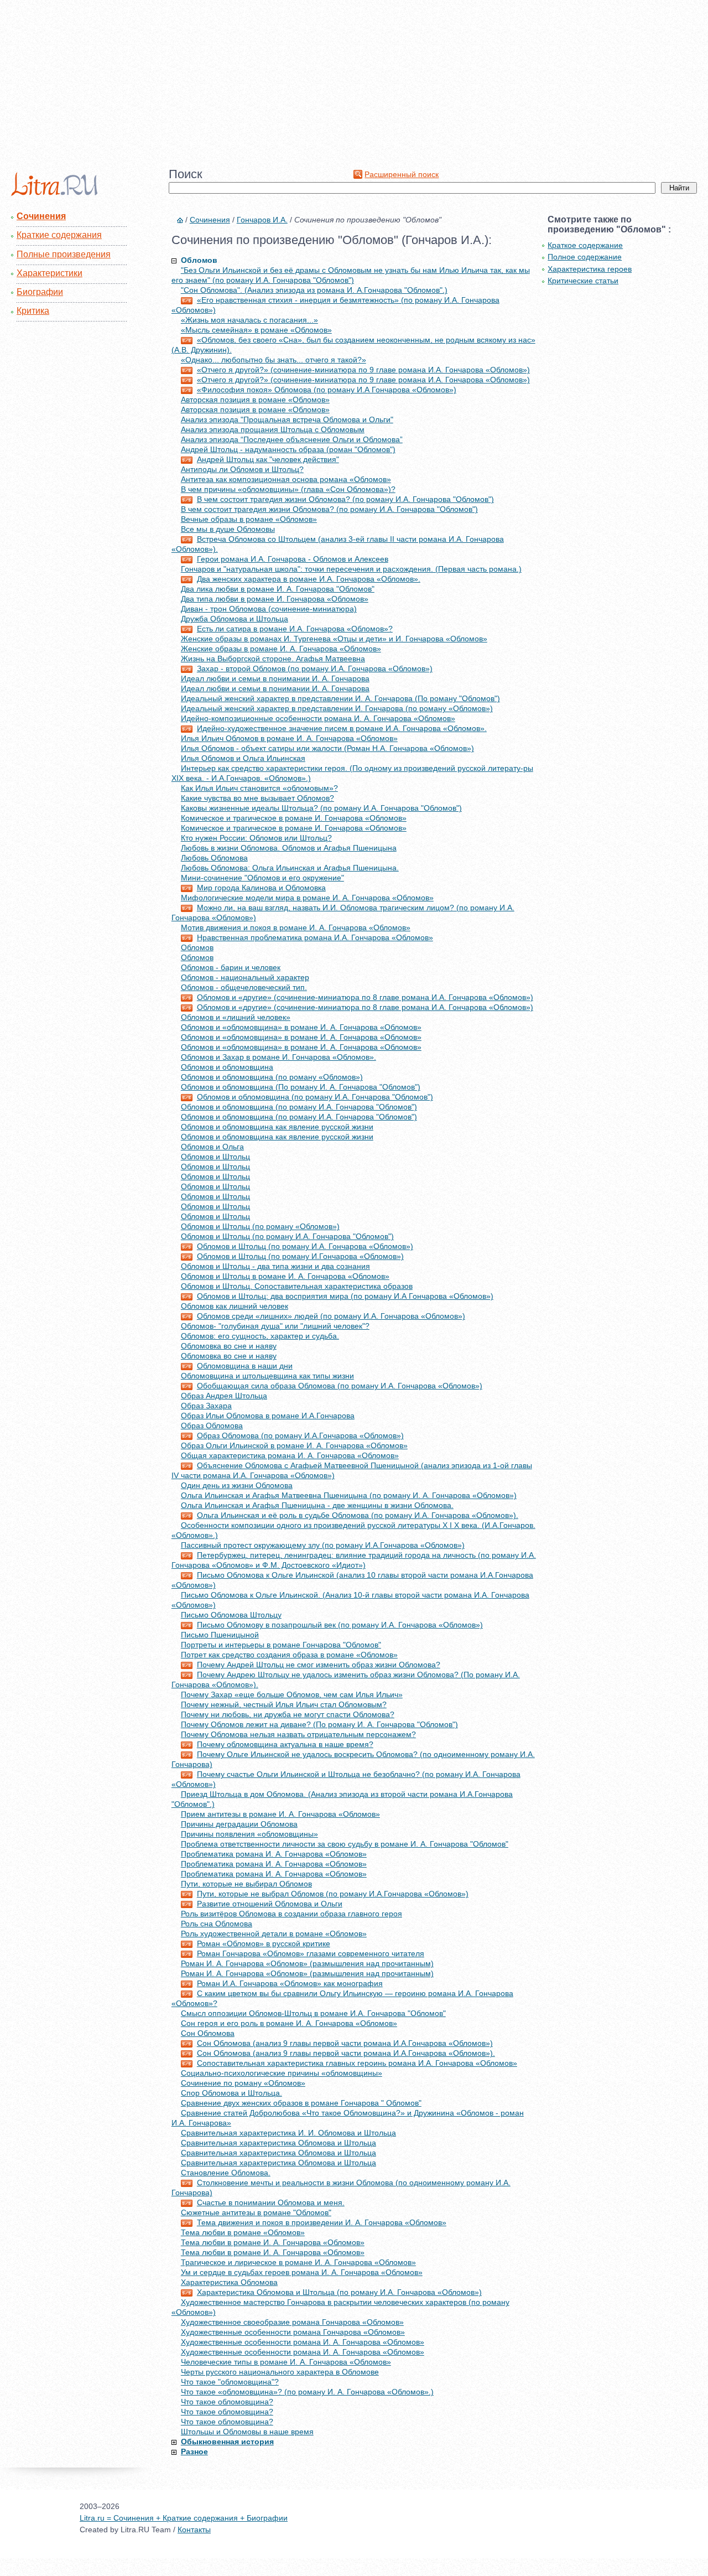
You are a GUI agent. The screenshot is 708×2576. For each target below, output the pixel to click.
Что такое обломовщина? (227, 2402)
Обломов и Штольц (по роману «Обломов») (260, 1226)
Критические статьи (583, 281)
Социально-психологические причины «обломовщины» (282, 2073)
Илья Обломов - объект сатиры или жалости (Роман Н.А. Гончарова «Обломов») (327, 748)
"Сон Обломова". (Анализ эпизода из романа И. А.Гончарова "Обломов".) (314, 290)
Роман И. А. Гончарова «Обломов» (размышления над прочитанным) (307, 1963)
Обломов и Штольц (215, 1157)
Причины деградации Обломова (239, 1824)
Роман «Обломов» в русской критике (264, 1943)
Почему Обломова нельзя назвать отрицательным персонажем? (298, 1734)
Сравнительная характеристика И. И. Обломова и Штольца (288, 2133)
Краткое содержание (585, 245)
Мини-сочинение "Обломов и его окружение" (262, 878)
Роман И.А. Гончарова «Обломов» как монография (290, 1983)
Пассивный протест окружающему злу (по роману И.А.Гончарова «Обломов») (323, 1545)
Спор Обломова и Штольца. (231, 2093)
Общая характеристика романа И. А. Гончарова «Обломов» (290, 1455)
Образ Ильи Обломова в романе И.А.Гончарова (268, 1416)
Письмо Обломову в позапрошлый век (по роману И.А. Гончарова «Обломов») (340, 1625)
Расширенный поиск (402, 174)
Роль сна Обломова (217, 1924)
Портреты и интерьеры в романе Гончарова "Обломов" (281, 1645)
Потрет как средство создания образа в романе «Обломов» (289, 1655)
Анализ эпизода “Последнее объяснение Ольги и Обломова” (292, 439)
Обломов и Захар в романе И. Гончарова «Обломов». (278, 1057)
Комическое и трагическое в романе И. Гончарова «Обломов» (294, 818)
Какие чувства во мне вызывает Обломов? (257, 798)
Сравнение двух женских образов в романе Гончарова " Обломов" (301, 2103)
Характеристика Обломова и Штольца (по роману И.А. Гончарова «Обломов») (339, 2292)
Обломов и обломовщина (227, 1067)
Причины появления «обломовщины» (249, 1834)
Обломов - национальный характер (245, 977)
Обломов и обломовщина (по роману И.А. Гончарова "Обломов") (315, 1097)
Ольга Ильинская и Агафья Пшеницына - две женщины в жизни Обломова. (317, 1505)
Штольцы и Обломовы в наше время (247, 2432)
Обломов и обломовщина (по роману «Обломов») (272, 1077)
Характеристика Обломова (229, 2282)
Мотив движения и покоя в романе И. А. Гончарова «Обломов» (296, 927)
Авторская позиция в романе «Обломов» (255, 400)
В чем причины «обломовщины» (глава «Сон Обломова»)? (288, 489)
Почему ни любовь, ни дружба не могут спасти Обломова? (288, 1714)
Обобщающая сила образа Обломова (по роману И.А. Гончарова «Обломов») (340, 1386)
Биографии (40, 292)
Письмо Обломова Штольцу (231, 1615)
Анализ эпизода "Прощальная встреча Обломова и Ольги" (287, 419)
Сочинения (41, 216)
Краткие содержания (59, 235)
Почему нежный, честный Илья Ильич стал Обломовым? (284, 1704)
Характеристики (50, 273)
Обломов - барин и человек (231, 967)
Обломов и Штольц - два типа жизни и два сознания (275, 1266)
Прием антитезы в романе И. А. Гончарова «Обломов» (280, 1814)
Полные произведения (64, 254)
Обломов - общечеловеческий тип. (244, 987)
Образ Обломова (212, 1426)
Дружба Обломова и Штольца (235, 619)
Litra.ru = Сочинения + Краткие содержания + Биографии (184, 2518)
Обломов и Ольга (212, 1147)
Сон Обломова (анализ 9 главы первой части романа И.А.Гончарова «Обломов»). (346, 2053)
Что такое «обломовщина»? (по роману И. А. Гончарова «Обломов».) (307, 2392)
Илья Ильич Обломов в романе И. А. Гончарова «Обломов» (289, 738)
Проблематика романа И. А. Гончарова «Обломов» (274, 1854)
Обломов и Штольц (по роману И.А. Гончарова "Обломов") (287, 1236)
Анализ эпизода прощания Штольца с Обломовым (273, 429)
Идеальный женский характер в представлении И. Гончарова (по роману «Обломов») (337, 708)
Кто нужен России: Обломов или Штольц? (256, 838)
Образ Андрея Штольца (224, 1396)
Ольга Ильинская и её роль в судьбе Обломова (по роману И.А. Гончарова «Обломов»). (358, 1515)
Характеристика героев (590, 269)
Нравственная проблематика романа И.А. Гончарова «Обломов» (315, 937)
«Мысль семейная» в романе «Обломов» (256, 330)
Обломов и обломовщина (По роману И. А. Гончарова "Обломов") (301, 1087)
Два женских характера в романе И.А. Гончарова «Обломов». (309, 579)
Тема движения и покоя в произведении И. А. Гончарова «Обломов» (322, 2222)
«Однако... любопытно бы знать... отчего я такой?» (274, 360)
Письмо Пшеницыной (220, 1635)
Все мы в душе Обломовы (228, 529)
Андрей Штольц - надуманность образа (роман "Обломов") (288, 449)
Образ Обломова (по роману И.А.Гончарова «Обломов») (300, 1435)
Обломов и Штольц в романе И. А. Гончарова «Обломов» (285, 1276)
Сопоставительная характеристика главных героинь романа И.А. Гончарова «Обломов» (357, 2063)
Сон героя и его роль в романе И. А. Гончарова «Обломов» (289, 2023)
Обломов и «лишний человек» (236, 1017)
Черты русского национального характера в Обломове (280, 2372)
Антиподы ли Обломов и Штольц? (242, 469)
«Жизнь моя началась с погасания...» (249, 320)
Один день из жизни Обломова (237, 1485)
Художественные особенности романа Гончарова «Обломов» (293, 2332)
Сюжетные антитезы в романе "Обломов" (256, 2212)
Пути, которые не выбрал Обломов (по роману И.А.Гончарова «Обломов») (333, 1894)
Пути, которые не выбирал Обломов (246, 1884)
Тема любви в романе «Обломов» (243, 2232)
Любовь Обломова (214, 858)
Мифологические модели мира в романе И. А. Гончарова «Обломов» (307, 898)
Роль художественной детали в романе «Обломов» (274, 1934)
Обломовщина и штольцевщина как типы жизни (267, 1376)
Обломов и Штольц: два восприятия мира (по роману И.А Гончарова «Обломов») (345, 1296)
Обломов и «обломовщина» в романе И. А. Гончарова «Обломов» (301, 1027)
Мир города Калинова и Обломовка (261, 888)
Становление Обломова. (226, 2173)
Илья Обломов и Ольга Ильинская (243, 758)
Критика (33, 311)
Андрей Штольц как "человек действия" (268, 459)
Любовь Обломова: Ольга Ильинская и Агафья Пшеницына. (290, 868)
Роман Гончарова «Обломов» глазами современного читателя (311, 1953)
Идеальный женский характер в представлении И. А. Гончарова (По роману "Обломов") (340, 698)
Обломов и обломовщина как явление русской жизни (277, 1127)
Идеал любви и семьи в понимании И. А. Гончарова (275, 678)
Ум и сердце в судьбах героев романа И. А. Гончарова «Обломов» (302, 2272)
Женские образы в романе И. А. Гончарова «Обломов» (281, 649)
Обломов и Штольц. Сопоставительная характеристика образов (297, 1286)
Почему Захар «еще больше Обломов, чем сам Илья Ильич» (292, 1694)
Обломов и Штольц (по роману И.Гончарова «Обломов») (300, 1256)
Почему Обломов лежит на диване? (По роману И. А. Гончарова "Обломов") (319, 1724)
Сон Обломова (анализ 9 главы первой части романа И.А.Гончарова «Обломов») (345, 2043)
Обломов (197, 947)
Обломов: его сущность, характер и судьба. (260, 1336)
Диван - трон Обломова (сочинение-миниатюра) (269, 609)
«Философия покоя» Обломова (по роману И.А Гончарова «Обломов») (327, 390)
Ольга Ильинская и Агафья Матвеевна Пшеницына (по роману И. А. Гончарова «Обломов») (349, 1495)
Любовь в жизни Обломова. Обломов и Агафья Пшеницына (289, 848)
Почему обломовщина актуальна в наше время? (285, 1744)
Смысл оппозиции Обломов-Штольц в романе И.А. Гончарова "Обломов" (313, 2013)
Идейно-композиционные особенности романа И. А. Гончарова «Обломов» (318, 718)
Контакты (194, 2530)
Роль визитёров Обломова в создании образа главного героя (291, 1914)
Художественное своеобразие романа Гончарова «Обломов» (292, 2322)
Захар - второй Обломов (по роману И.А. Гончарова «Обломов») (315, 668)
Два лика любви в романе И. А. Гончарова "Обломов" (278, 589)
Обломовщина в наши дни (245, 1366)
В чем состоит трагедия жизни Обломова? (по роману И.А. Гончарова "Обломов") (345, 499)
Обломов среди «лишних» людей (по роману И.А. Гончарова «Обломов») (331, 1316)
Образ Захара (206, 1406)
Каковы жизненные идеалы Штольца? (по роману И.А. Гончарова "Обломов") (321, 808)
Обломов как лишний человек (235, 1306)
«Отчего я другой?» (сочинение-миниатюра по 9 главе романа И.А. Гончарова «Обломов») (363, 370)
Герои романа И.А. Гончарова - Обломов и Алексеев (293, 559)
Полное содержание (585, 257)
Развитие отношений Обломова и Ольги (270, 1904)
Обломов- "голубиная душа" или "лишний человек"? (275, 1326)
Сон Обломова (208, 2033)
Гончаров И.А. (262, 220)
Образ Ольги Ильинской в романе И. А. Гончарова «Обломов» (294, 1445)
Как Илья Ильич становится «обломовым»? (259, 788)
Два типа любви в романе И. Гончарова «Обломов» (275, 599)
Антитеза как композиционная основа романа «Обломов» (286, 479)
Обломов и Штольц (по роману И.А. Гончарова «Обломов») (305, 1246)
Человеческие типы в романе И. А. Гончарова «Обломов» (286, 2362)
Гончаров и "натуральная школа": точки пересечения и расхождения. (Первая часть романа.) (351, 569)
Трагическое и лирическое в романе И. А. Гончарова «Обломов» (298, 2262)
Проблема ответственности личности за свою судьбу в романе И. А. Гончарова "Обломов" (345, 1844)
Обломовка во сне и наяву (229, 1346)
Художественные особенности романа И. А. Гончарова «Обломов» (303, 2342)
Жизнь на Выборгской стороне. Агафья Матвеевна (273, 659)
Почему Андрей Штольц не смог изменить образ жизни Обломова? (319, 1665)
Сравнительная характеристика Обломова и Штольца (278, 2143)
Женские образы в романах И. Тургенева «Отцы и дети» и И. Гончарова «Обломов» (334, 639)
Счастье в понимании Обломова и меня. (271, 2202)
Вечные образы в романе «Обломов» (249, 519)
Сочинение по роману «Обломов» (243, 2083)
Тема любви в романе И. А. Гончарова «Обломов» (273, 2242)
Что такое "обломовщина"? (230, 2382)
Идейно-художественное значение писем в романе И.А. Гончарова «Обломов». (342, 728)
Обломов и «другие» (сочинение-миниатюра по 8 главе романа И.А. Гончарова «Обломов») (365, 997)
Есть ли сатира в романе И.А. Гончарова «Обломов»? (295, 629)
